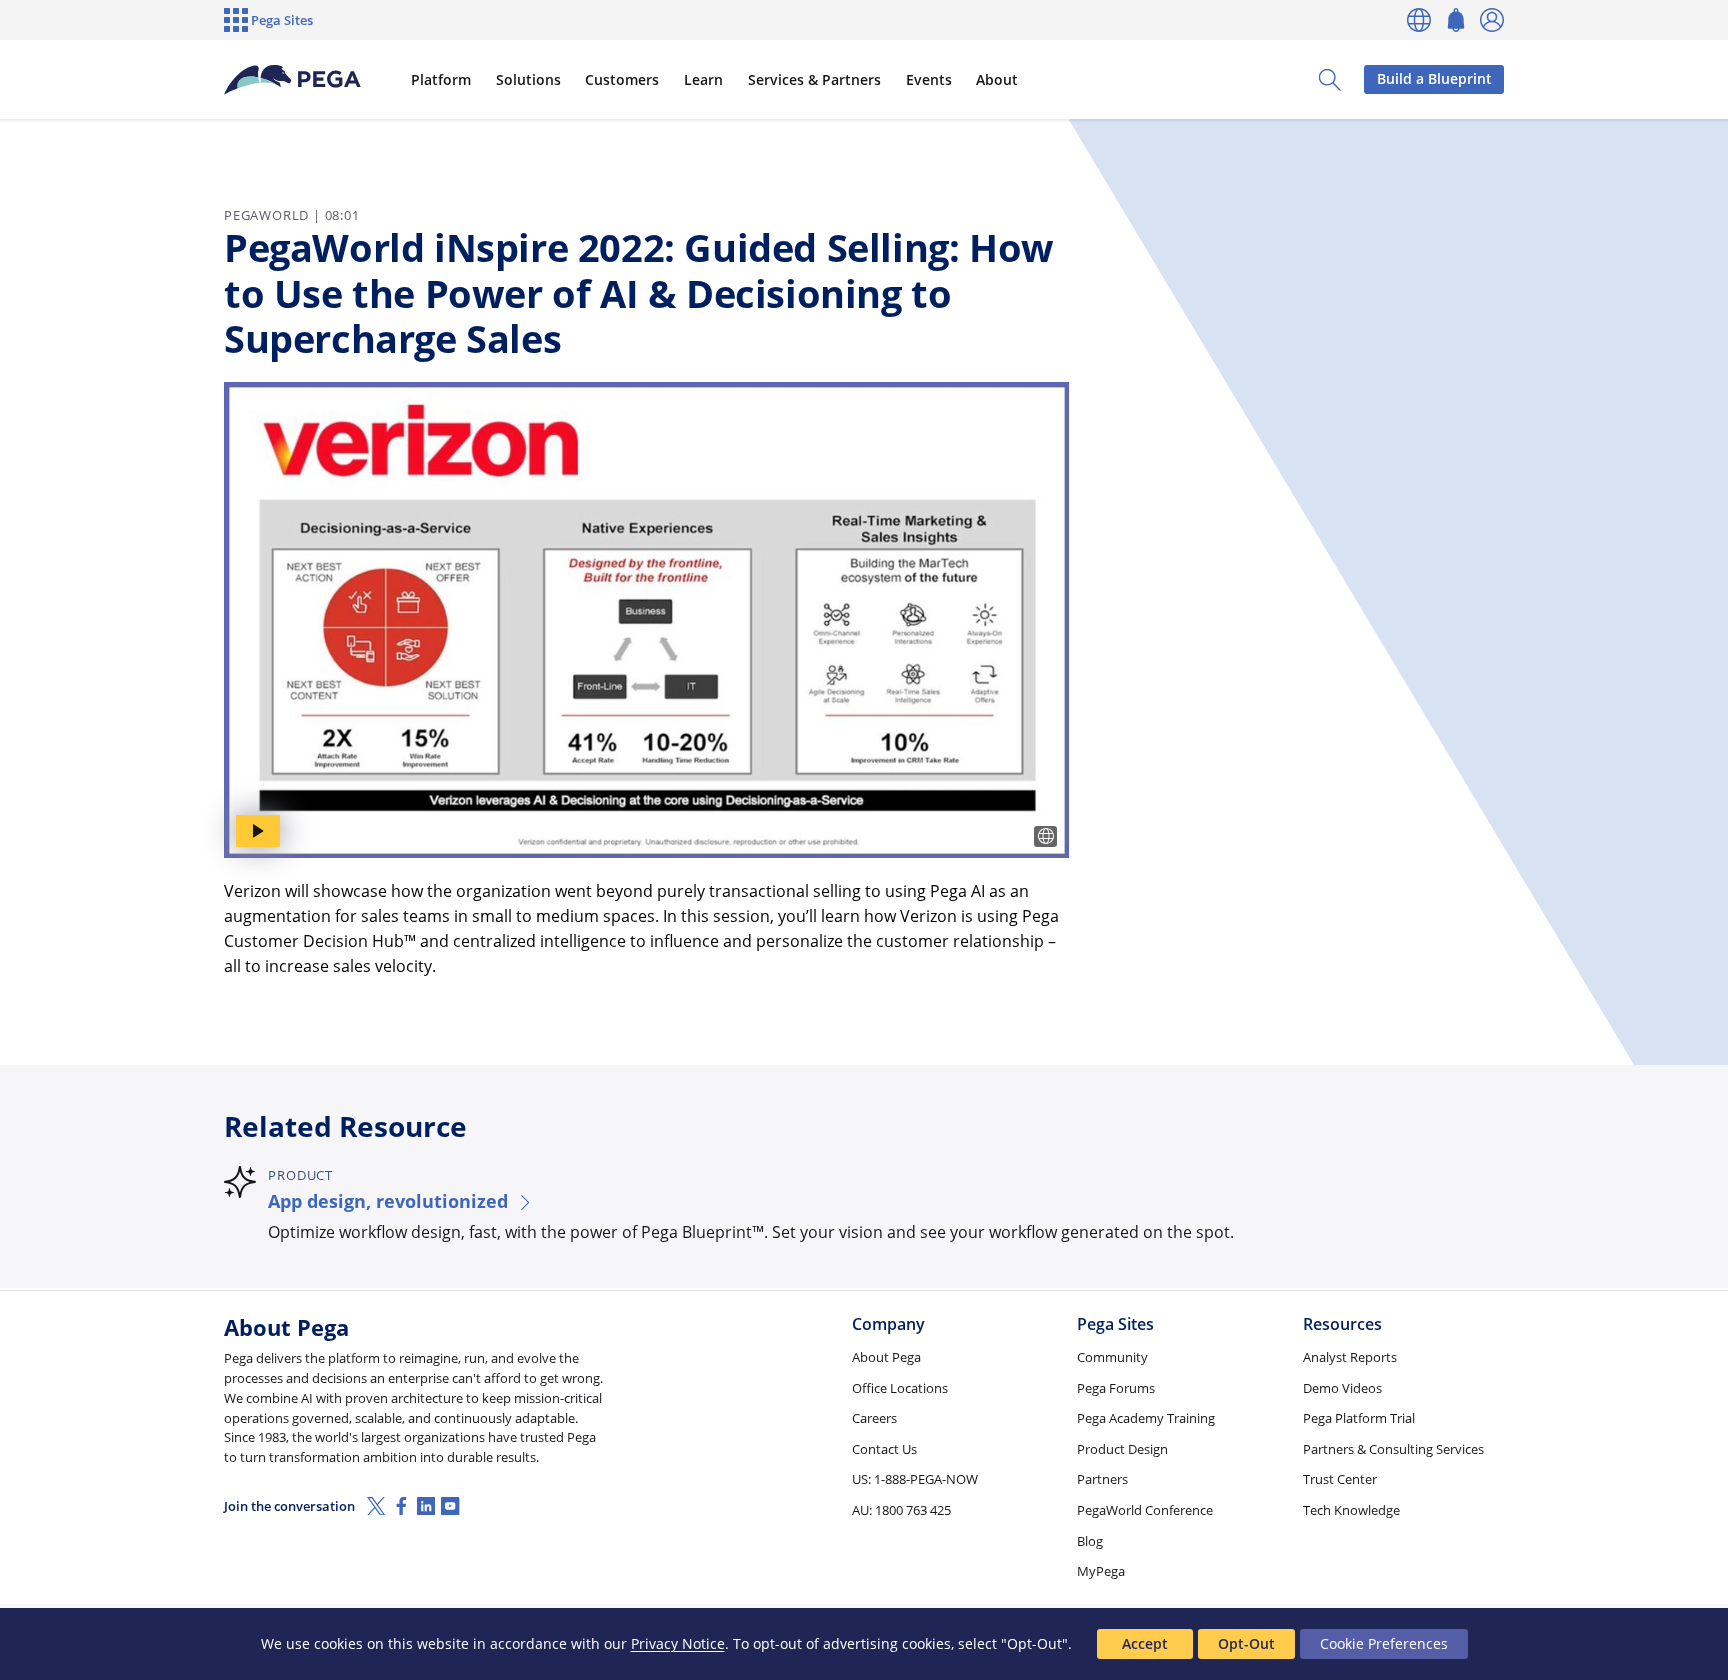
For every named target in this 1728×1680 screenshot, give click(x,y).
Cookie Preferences (1384, 1643)
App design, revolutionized (388, 1200)
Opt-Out (1246, 1643)
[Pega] (293, 80)
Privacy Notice (678, 1643)
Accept (1145, 1643)
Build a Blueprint (1434, 78)
